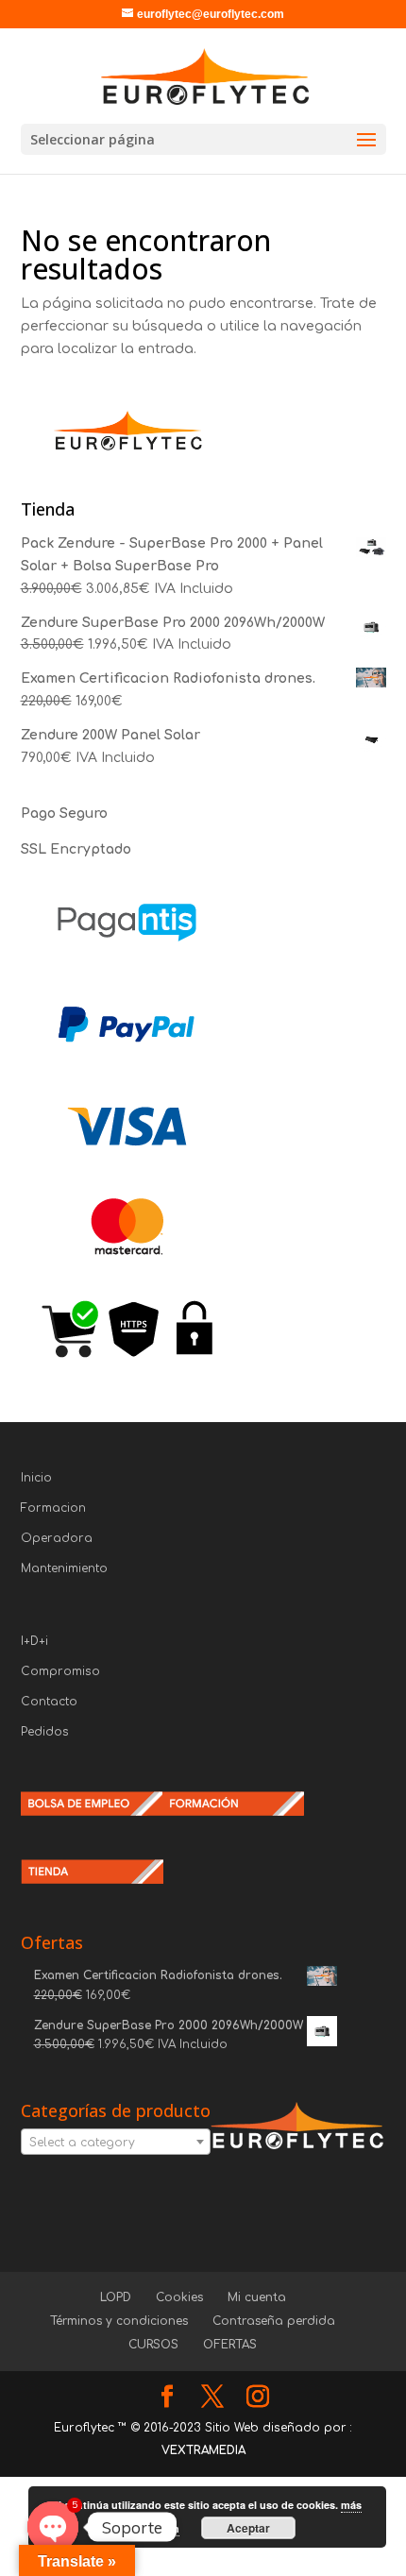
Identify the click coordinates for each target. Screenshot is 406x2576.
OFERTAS (230, 2345)
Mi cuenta (257, 2297)
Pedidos (45, 1732)
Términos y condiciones (119, 2321)
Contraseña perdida (274, 2321)
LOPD (116, 2297)
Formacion (53, 1508)
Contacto (49, 1702)
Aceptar (248, 2528)
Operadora (57, 1538)
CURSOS (153, 2345)
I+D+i (34, 1641)
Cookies (179, 2297)
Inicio (36, 1478)
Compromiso (60, 1671)
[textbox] (116, 2143)
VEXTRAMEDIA (203, 2450)
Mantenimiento (64, 1568)
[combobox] (116, 2142)
